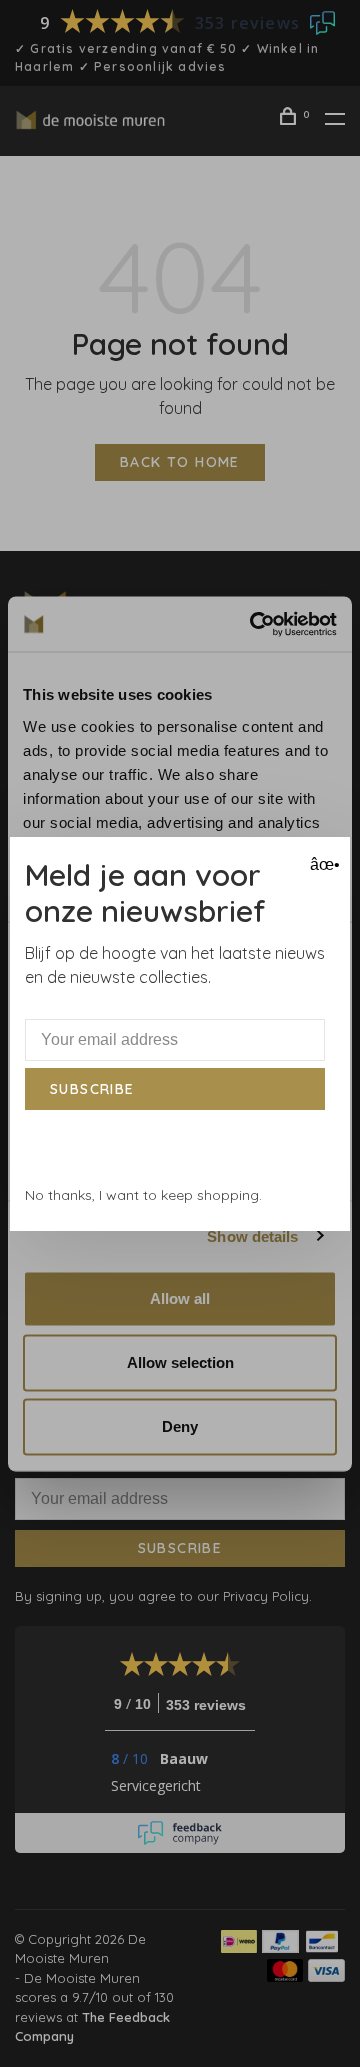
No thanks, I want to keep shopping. (143, 1195)
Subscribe (92, 1089)
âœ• (322, 864)
